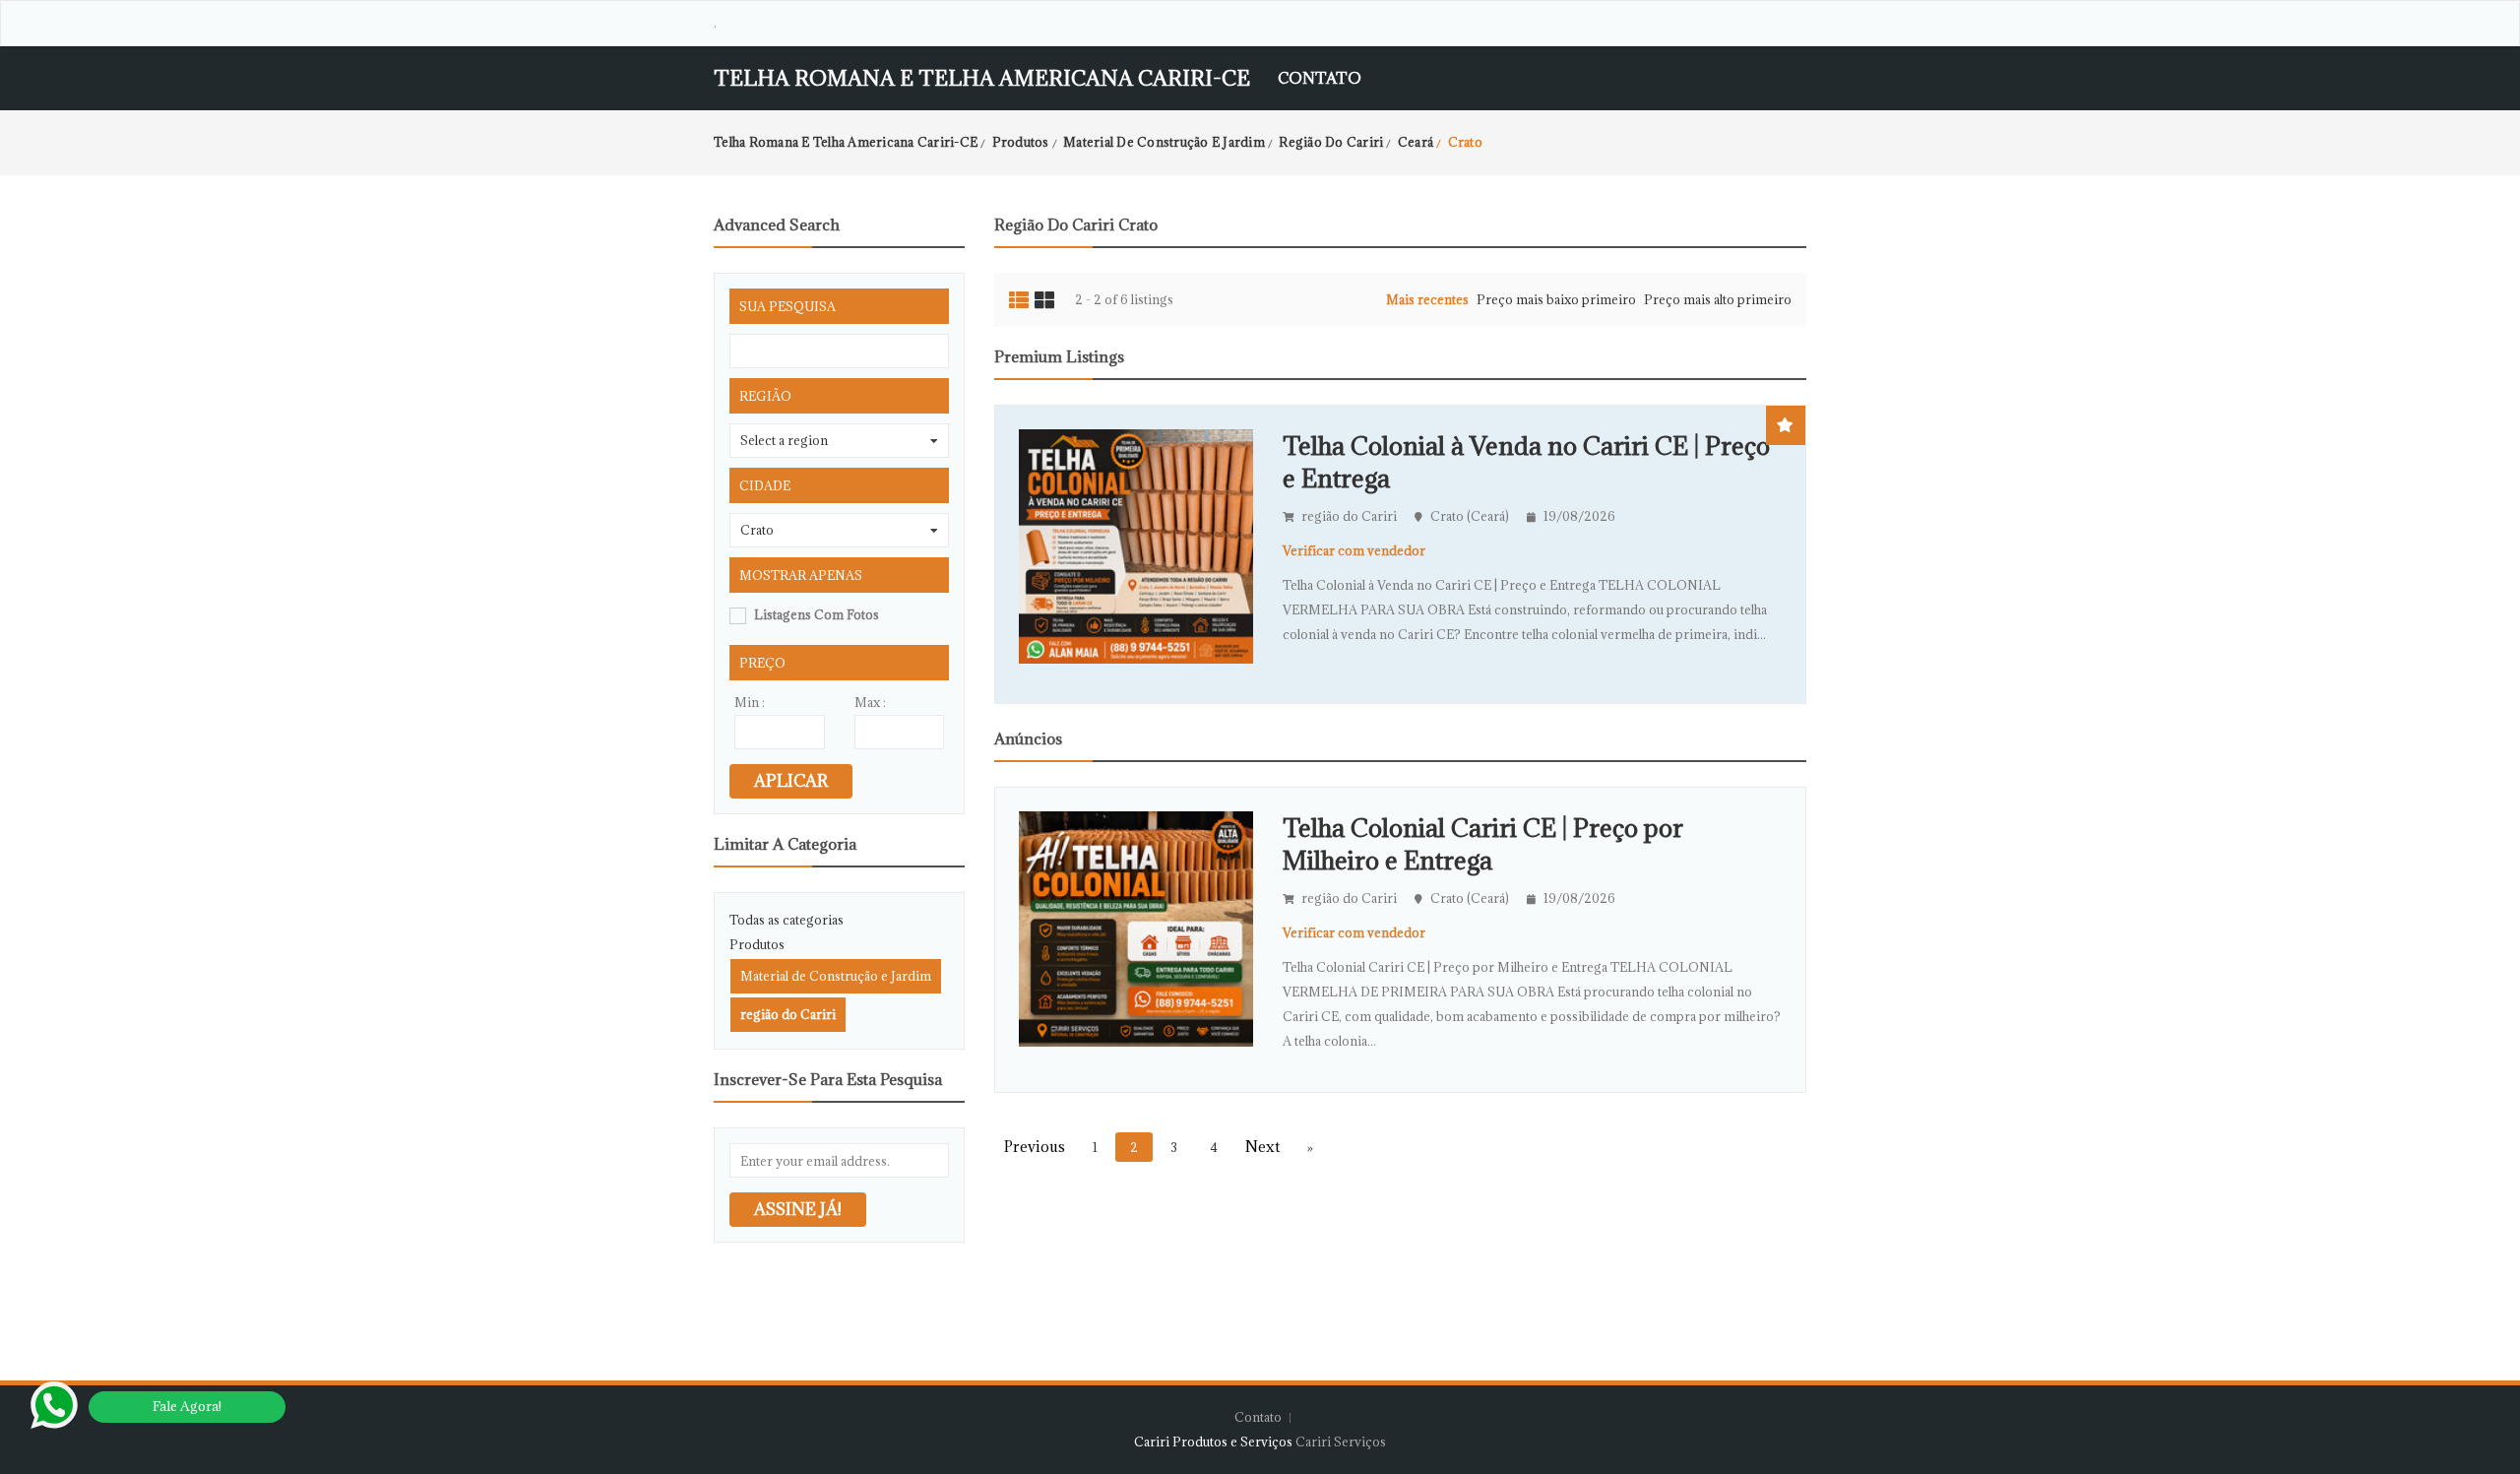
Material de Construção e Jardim (836, 976)
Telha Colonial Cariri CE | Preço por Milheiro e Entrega (1483, 844)
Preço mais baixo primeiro (1556, 299)
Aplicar (791, 781)
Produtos (757, 944)
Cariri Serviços (1341, 1442)
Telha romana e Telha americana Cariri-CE (982, 78)
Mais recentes (1427, 299)
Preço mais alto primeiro (1718, 299)
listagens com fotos (817, 614)
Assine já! (798, 1209)
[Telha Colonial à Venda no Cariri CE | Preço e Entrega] (1136, 545)
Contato (1320, 78)
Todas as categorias (787, 920)
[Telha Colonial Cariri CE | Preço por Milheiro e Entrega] (1136, 928)
